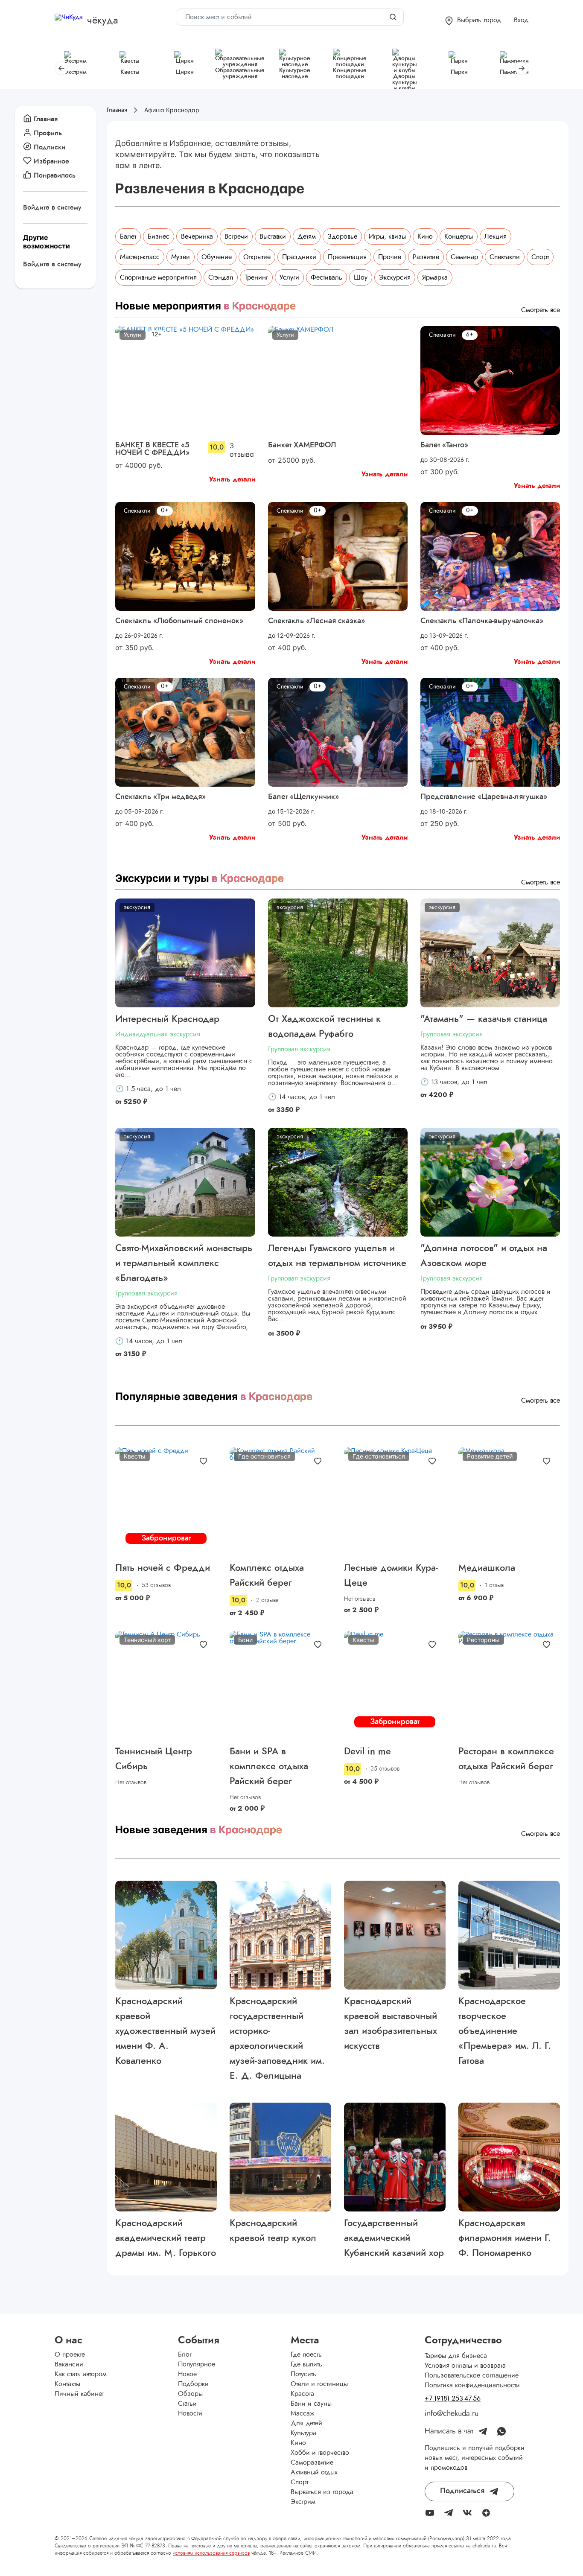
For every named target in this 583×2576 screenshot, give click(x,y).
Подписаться (462, 2491)
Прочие (390, 257)
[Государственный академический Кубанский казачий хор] (395, 2157)
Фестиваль (326, 277)
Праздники (299, 257)
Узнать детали (232, 479)
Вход (521, 20)
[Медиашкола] (509, 1502)
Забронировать (166, 1539)
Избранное (51, 161)
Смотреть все (541, 310)
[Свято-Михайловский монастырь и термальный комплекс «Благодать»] (185, 1182)
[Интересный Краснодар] (185, 953)
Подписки (50, 147)
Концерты (459, 236)
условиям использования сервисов (211, 2553)
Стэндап (221, 277)
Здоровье (342, 236)
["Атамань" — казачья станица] (490, 953)
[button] (473, 21)
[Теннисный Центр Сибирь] (166, 1685)
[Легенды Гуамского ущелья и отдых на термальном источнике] (338, 1182)
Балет (128, 236)
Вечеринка (197, 236)
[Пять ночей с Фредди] (166, 1502)
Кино (425, 236)
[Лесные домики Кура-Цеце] (395, 1502)
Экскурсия (395, 277)
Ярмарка (435, 277)
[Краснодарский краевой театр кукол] (280, 2157)
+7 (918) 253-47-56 (453, 2398)
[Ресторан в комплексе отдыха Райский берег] (509, 1685)
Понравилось (55, 175)
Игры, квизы (387, 236)
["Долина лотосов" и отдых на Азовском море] (490, 1182)
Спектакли (505, 257)
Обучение (217, 257)
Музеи (181, 257)
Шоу (361, 277)
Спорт (540, 257)
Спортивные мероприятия (158, 277)
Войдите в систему (52, 207)
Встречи (236, 236)
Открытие (257, 257)
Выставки (273, 236)
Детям (307, 236)
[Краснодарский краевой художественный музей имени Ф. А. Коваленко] (166, 1935)
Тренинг (256, 277)
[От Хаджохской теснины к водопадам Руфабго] (338, 953)
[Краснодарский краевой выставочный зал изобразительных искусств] (395, 1935)
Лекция (496, 236)
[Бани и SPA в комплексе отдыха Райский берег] (280, 1685)
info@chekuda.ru (452, 2414)
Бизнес (159, 236)
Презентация (347, 257)
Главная (46, 119)
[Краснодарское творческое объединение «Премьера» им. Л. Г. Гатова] (509, 1935)
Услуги (289, 277)
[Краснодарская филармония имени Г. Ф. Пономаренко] (509, 2157)
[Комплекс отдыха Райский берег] (280, 1502)
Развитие (426, 257)
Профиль (48, 133)
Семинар (464, 257)
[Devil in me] (395, 1685)
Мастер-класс (140, 257)
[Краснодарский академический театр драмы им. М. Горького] (166, 2157)
